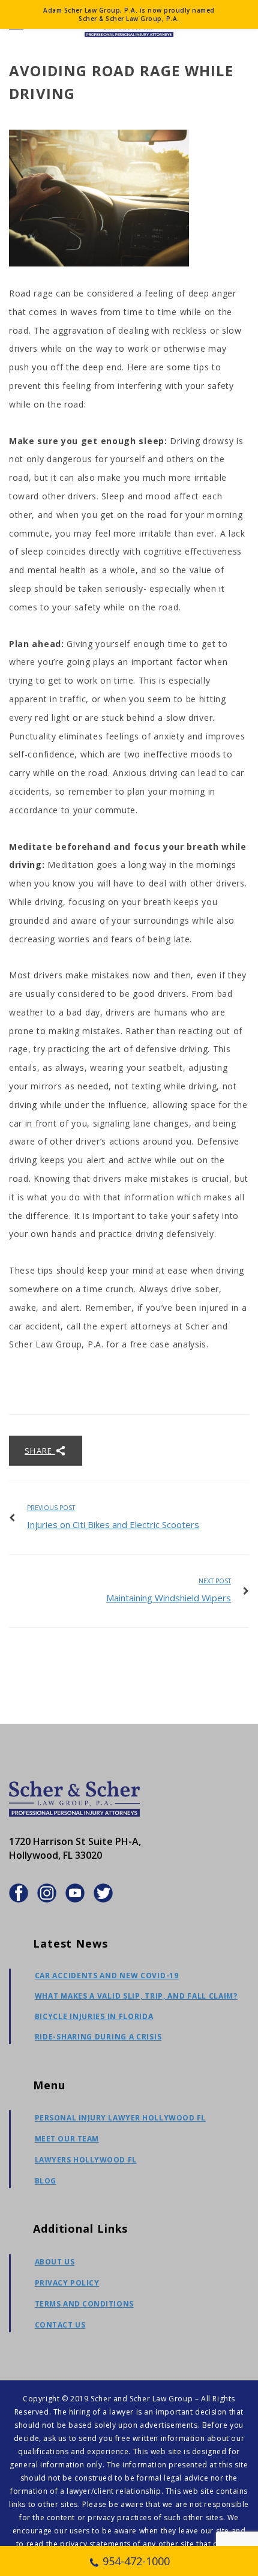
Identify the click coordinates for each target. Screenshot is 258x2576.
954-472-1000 (136, 2561)
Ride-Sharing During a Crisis (98, 2037)
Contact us (60, 2325)
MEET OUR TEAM (67, 2139)
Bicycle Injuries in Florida (94, 2016)
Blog (46, 2181)
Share (40, 1451)
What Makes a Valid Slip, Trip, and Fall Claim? (136, 1996)
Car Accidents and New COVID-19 (107, 1976)
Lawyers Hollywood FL (86, 2160)
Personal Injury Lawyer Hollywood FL (120, 2118)
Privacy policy (67, 2283)
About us (55, 2262)
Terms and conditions (84, 2304)
